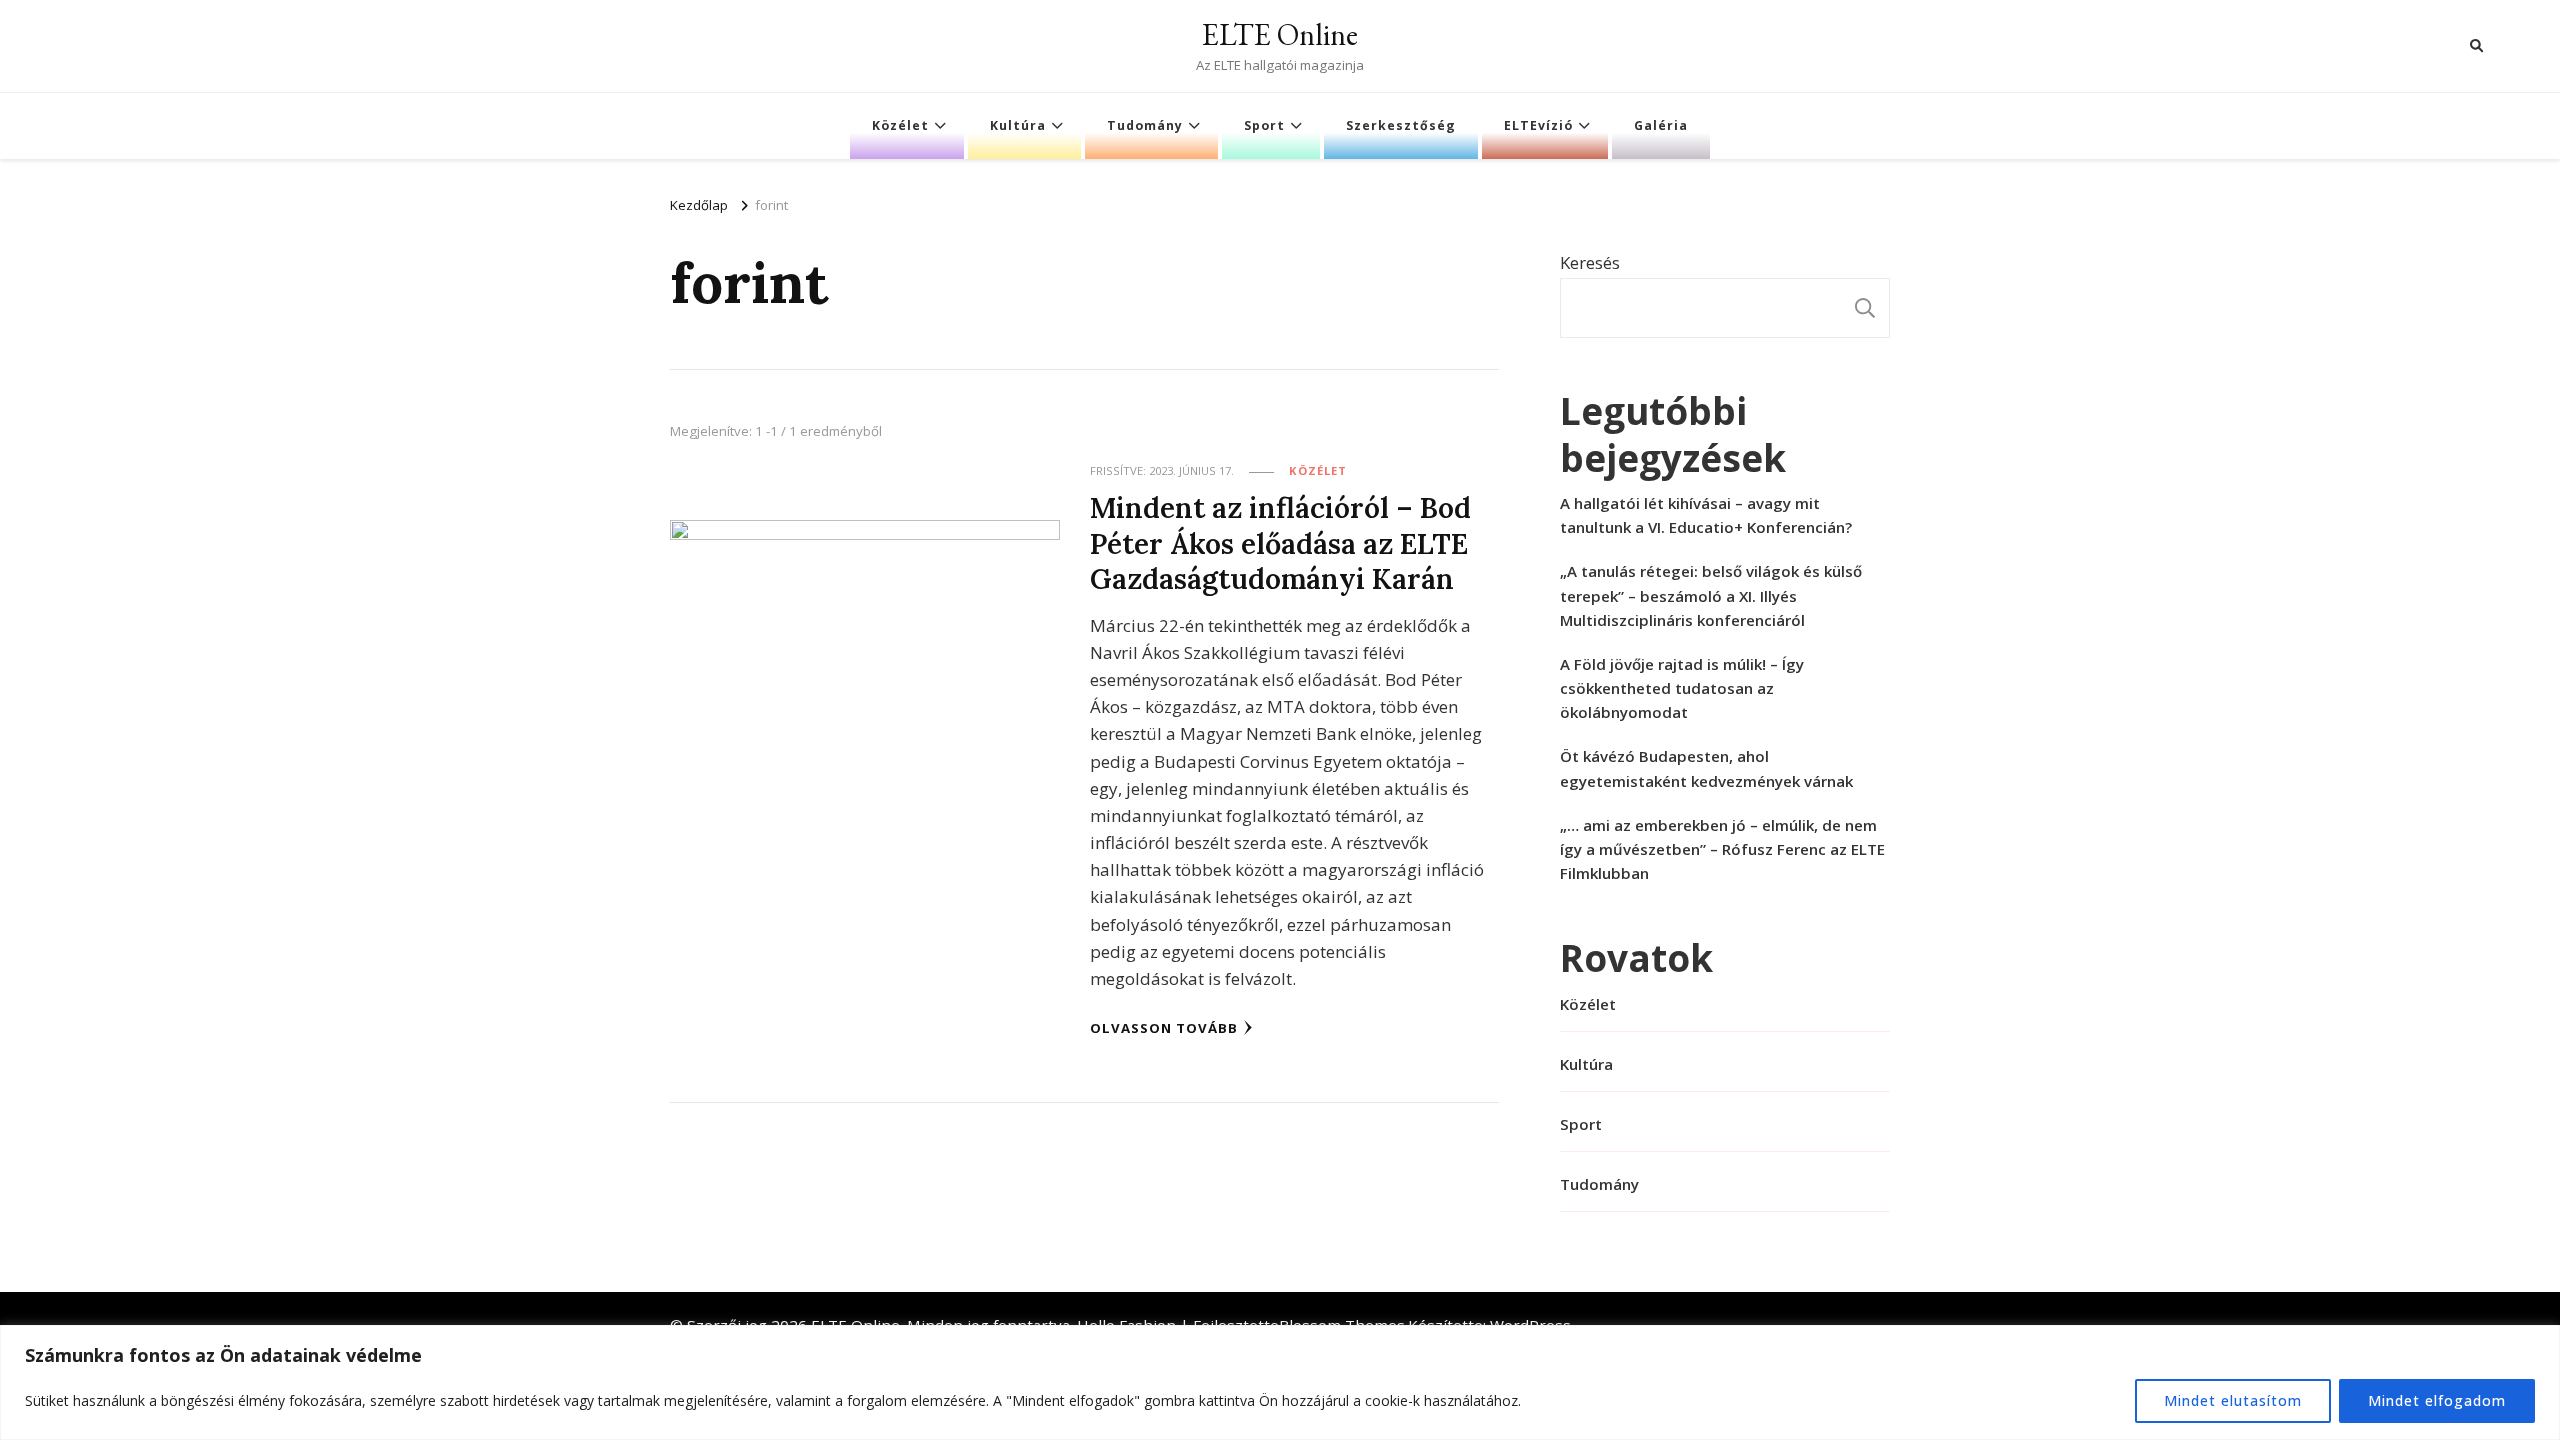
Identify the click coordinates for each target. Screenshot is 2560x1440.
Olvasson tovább (1164, 1028)
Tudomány (1145, 125)
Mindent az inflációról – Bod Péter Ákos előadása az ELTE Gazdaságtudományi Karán (1280, 543)
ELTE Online (1280, 34)
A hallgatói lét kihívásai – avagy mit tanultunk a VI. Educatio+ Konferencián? (1706, 515)
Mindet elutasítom (2233, 1400)
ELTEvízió (1538, 125)
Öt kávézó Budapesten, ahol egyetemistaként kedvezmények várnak (1706, 768)
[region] (1280, 1382)
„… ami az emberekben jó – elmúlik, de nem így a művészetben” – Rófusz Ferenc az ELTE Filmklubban (1722, 849)
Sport (1264, 125)
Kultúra (1018, 125)
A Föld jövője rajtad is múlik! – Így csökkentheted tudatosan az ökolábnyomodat (1682, 688)
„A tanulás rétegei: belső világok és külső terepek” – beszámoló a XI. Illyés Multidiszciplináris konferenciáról (1711, 595)
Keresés (1590, 262)
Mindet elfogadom (2437, 1400)
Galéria (1661, 125)
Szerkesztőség (1401, 125)
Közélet (900, 125)
